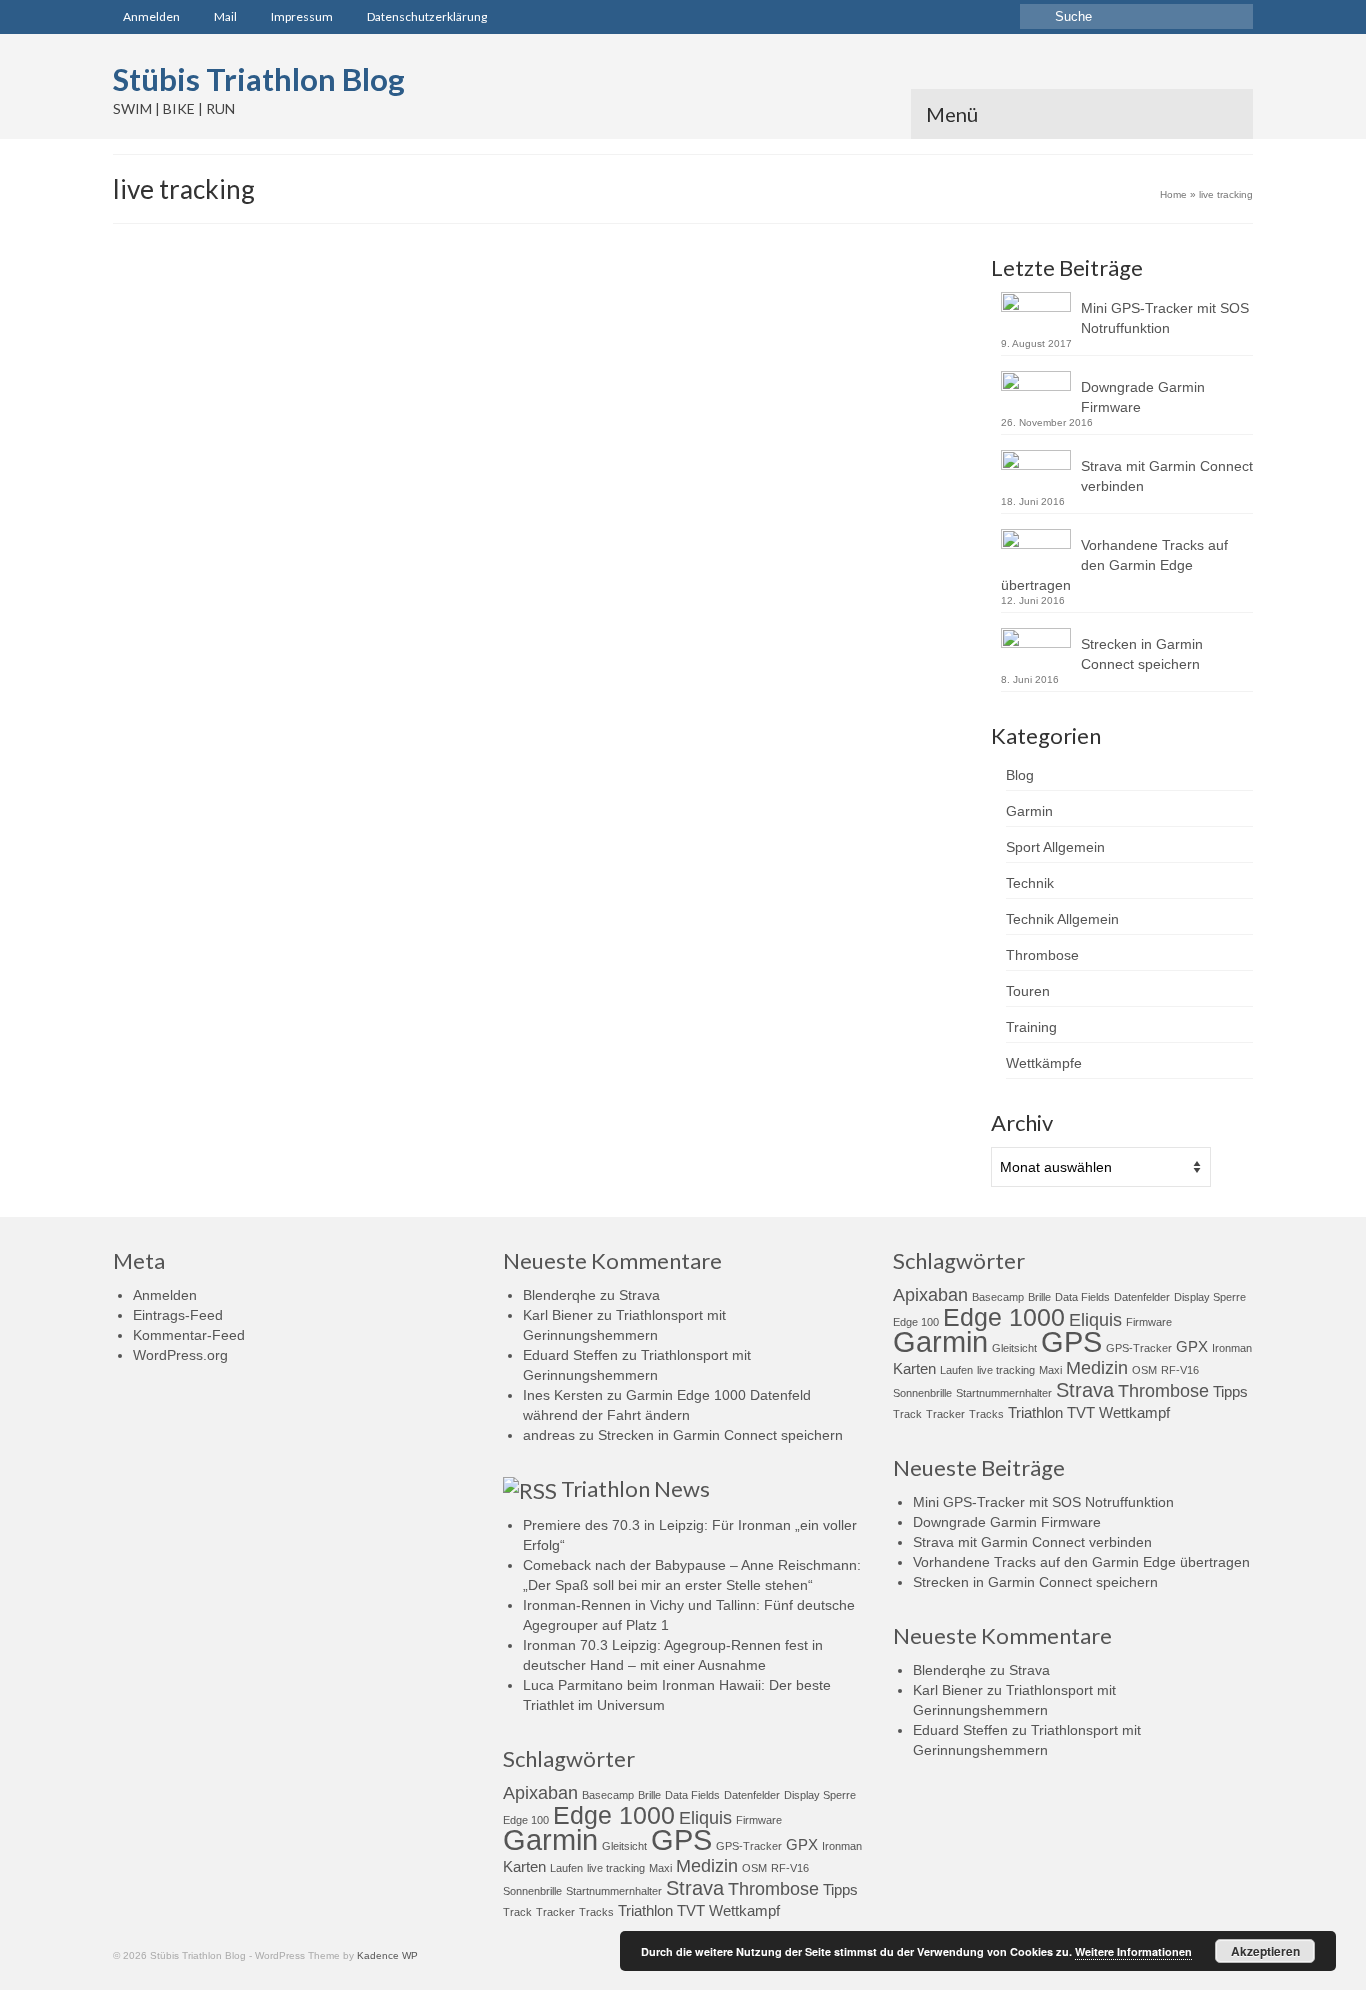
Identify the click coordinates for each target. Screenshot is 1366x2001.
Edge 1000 (614, 1815)
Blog (1020, 775)
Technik (655, 375)
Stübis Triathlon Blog (259, 79)
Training (1031, 1027)
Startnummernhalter (614, 1891)
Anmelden (165, 1295)
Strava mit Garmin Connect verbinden (1167, 476)
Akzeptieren (1265, 1951)
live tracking (606, 512)
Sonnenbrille (532, 1891)
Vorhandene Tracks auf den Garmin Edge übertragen (1114, 565)
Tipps (840, 1889)
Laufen (566, 1868)
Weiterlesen (742, 465)
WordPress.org (180, 1355)
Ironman (842, 1846)
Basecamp (608, 1795)
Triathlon (645, 1910)
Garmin (1029, 811)
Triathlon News (635, 1488)
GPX (802, 1844)
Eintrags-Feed (178, 1315)
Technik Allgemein (723, 375)
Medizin (707, 1866)
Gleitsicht (624, 1846)
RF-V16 (656, 512)
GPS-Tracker (544, 512)
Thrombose (1042, 955)
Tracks (596, 1912)
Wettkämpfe (1044, 1063)
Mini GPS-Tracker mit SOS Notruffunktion (1165, 318)
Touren (1028, 991)
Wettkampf (744, 1910)
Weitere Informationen (1133, 1951)
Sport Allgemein (1055, 847)
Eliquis (705, 1818)
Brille (649, 1795)
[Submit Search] (1035, 16)
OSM (754, 1868)
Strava (639, 1295)
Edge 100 (526, 1820)
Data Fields (692, 1795)
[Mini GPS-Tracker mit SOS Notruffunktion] (281, 442)
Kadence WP (387, 1955)
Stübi (524, 375)
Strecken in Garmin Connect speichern (1142, 654)
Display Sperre (820, 1795)
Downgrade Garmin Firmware (1143, 397)
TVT (691, 1910)
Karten (524, 1866)
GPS (498, 512)
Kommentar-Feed (189, 1335)
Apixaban (540, 1793)
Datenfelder (752, 1795)
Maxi (660, 1868)
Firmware (759, 1820)
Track (517, 1912)
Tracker (697, 512)
